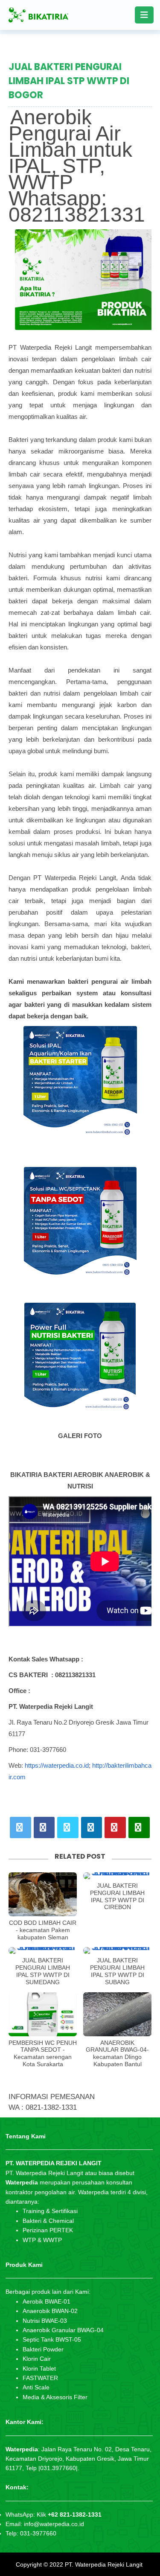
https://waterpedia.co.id (57, 1765)
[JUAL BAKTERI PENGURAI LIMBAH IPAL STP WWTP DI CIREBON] (117, 1876)
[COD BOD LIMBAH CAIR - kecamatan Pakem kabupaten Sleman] (43, 1894)
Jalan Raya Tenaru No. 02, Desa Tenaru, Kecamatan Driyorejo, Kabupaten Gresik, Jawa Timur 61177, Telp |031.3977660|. (79, 2459)
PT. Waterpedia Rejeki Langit (104, 2564)
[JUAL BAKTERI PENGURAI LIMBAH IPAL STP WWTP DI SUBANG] (117, 1950)
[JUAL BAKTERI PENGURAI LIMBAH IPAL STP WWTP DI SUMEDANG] (43, 1950)
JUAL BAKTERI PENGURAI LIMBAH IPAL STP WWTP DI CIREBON (117, 1896)
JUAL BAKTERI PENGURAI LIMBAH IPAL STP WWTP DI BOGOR (69, 81)
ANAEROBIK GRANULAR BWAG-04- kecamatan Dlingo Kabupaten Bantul (117, 2053)
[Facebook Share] (44, 1827)
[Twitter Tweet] (20, 1827)
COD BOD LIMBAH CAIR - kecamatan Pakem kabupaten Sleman (43, 1930)
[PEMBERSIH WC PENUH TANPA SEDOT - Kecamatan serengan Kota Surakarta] (43, 2014)
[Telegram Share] (68, 1827)
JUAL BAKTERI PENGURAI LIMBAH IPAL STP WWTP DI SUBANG (117, 1971)
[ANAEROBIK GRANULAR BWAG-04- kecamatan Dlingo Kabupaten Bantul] (117, 2014)
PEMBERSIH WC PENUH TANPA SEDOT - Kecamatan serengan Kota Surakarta (43, 2053)
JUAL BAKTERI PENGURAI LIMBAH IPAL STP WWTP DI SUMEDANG (43, 1971)
